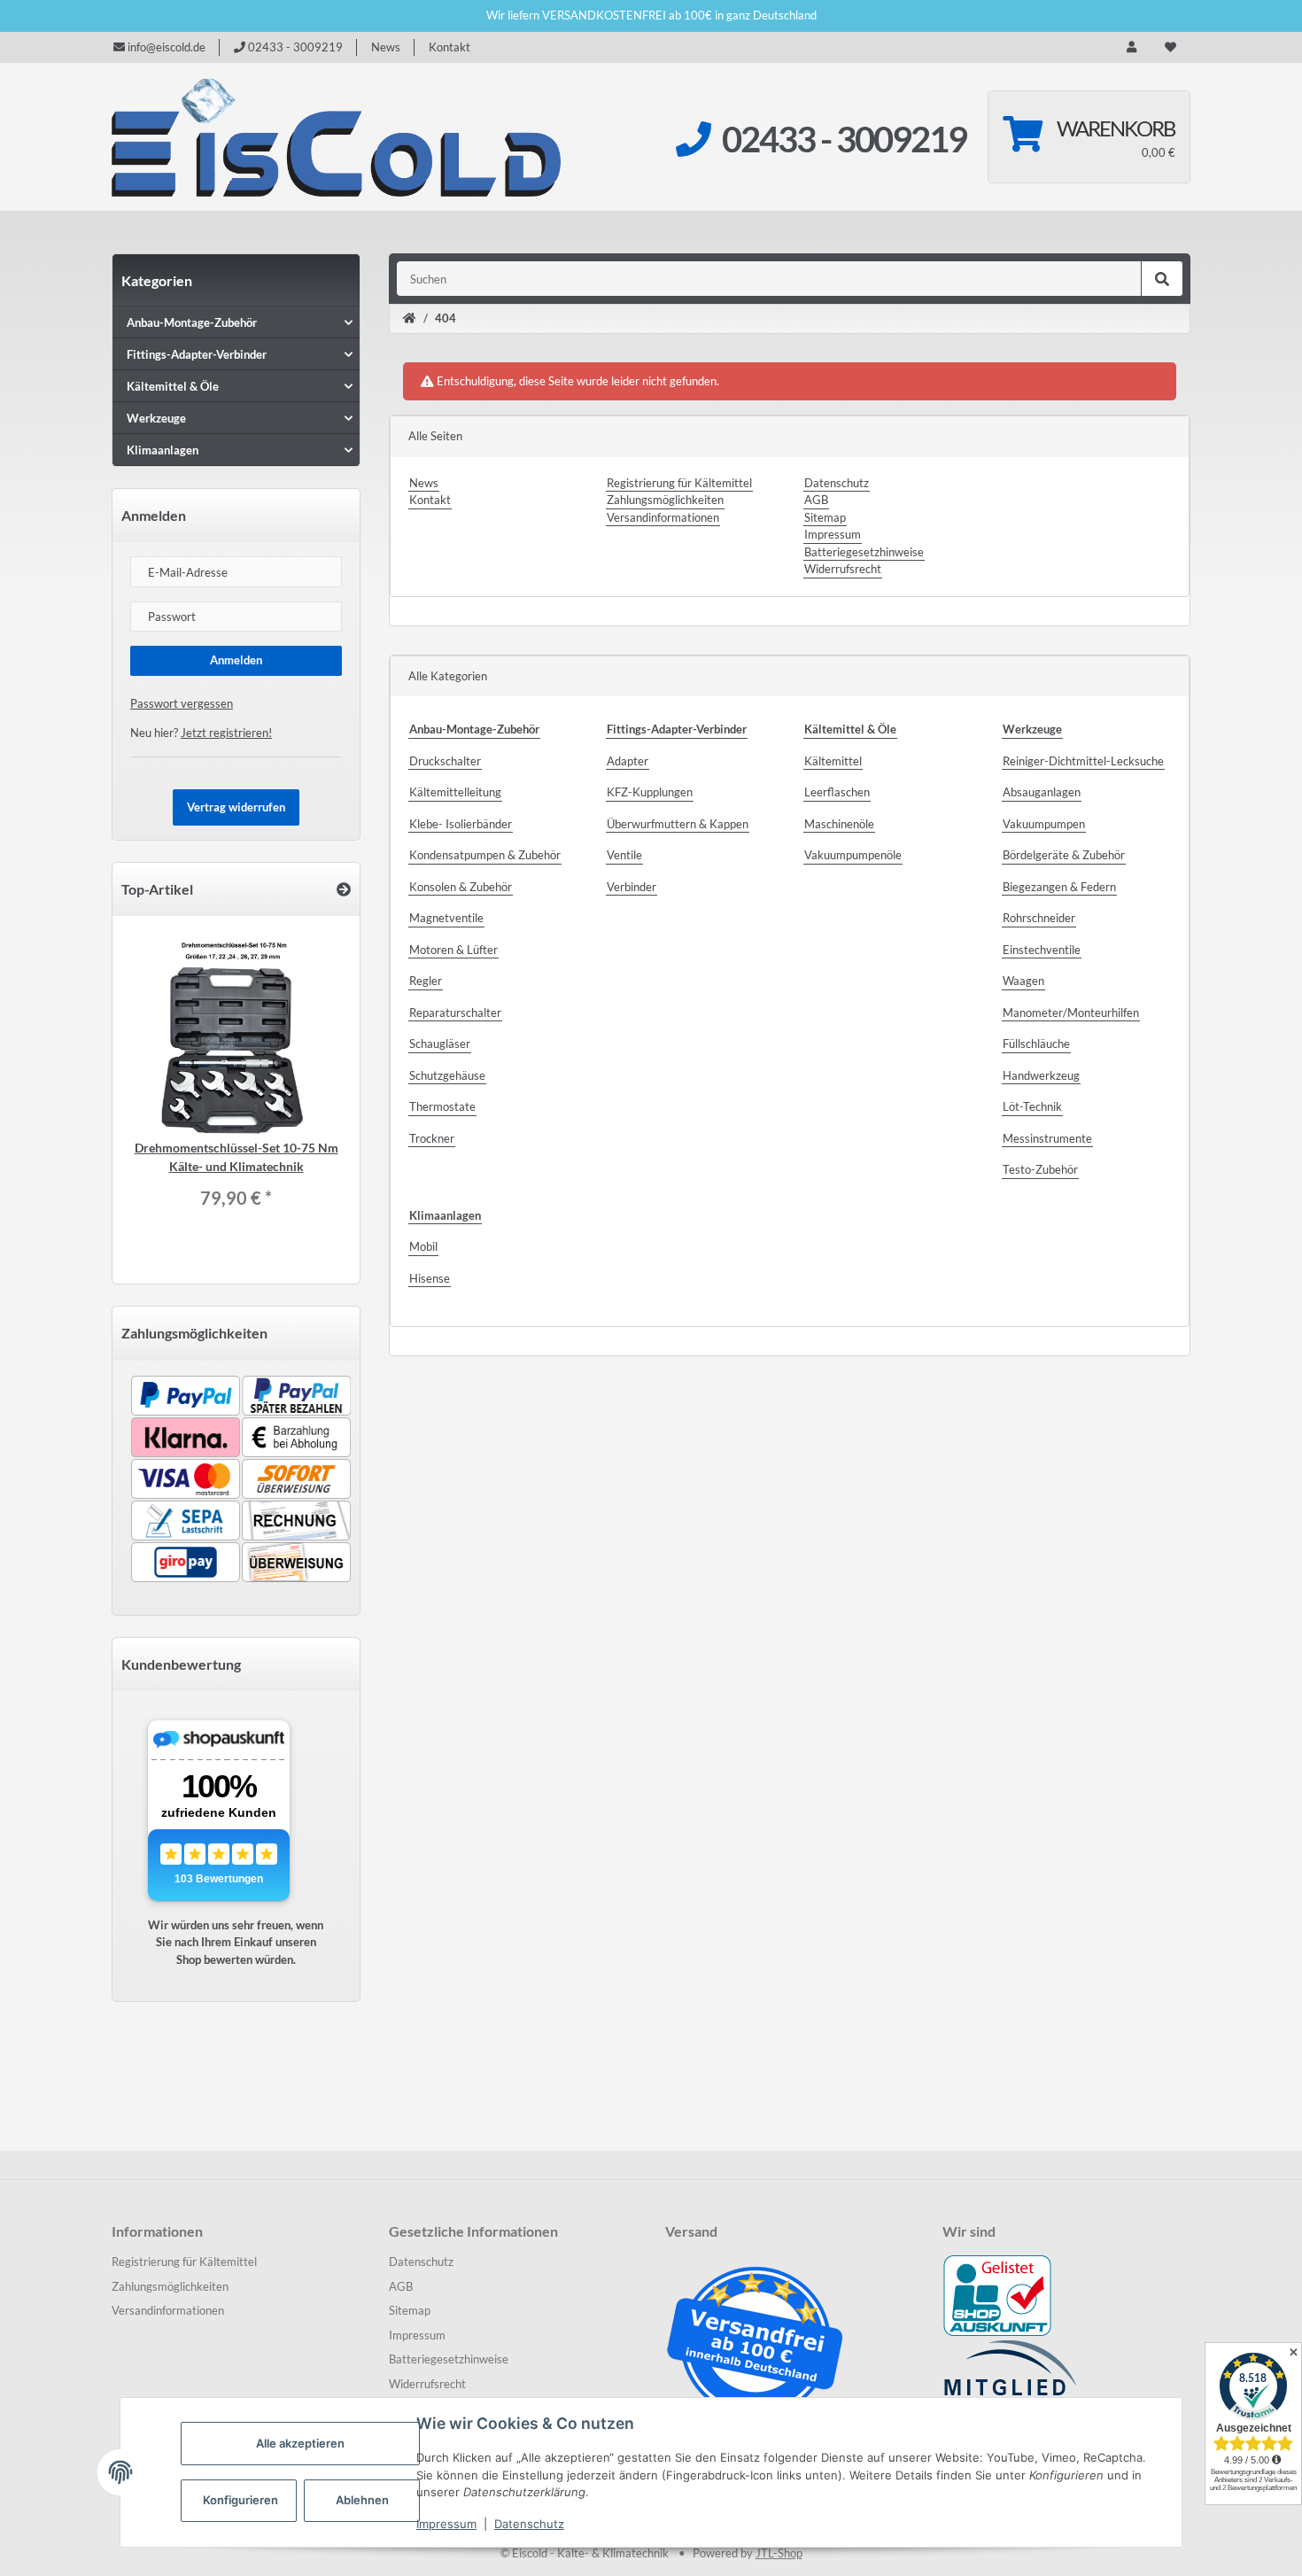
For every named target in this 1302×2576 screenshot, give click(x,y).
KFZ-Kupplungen (650, 792)
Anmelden (236, 660)
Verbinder (632, 887)
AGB (816, 500)
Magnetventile (446, 918)
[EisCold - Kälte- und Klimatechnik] (337, 137)
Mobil (423, 1246)
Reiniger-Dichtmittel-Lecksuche (1083, 761)
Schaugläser (440, 1044)
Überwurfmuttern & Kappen (678, 824)
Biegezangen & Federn (1059, 887)
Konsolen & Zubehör (461, 887)
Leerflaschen (837, 792)
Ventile (624, 855)
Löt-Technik (1032, 1106)
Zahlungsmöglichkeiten (665, 500)
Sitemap (825, 517)
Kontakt (449, 47)
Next (298, 1088)
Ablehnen (362, 2500)
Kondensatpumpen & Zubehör (485, 855)
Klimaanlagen (163, 450)
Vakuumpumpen (1044, 824)
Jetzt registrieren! (226, 733)
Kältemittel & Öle (173, 386)
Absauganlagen (1042, 792)
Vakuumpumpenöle (853, 855)
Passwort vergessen (182, 703)
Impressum (446, 2524)
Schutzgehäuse (447, 1075)
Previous (174, 1088)
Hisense (430, 1278)
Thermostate (442, 1106)
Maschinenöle (839, 824)
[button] (1131, 48)
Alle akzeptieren (300, 2443)
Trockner (432, 1138)
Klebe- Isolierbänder (461, 824)
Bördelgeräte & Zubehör (1064, 855)
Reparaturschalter (455, 1013)
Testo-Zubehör (1040, 1169)
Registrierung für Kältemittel (679, 483)
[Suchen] (1162, 279)
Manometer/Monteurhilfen (1071, 1013)
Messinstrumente (1047, 1138)
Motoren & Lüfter (453, 950)
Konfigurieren (240, 2500)
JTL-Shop (779, 2553)
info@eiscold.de (165, 47)
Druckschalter (445, 761)
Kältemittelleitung (455, 792)
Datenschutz (529, 2524)
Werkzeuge (156, 418)
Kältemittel (833, 761)
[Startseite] (410, 319)
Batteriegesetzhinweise (864, 552)
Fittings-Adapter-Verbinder (197, 354)
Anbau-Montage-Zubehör (192, 322)
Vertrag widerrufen (236, 807)
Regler (426, 981)
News (386, 47)
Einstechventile (1042, 950)
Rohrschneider (1039, 918)
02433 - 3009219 (294, 47)
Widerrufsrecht (843, 569)
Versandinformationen (663, 517)
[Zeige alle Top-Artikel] (344, 889)
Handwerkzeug (1041, 1075)
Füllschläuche (1036, 1044)
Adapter (628, 761)
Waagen (1023, 981)
